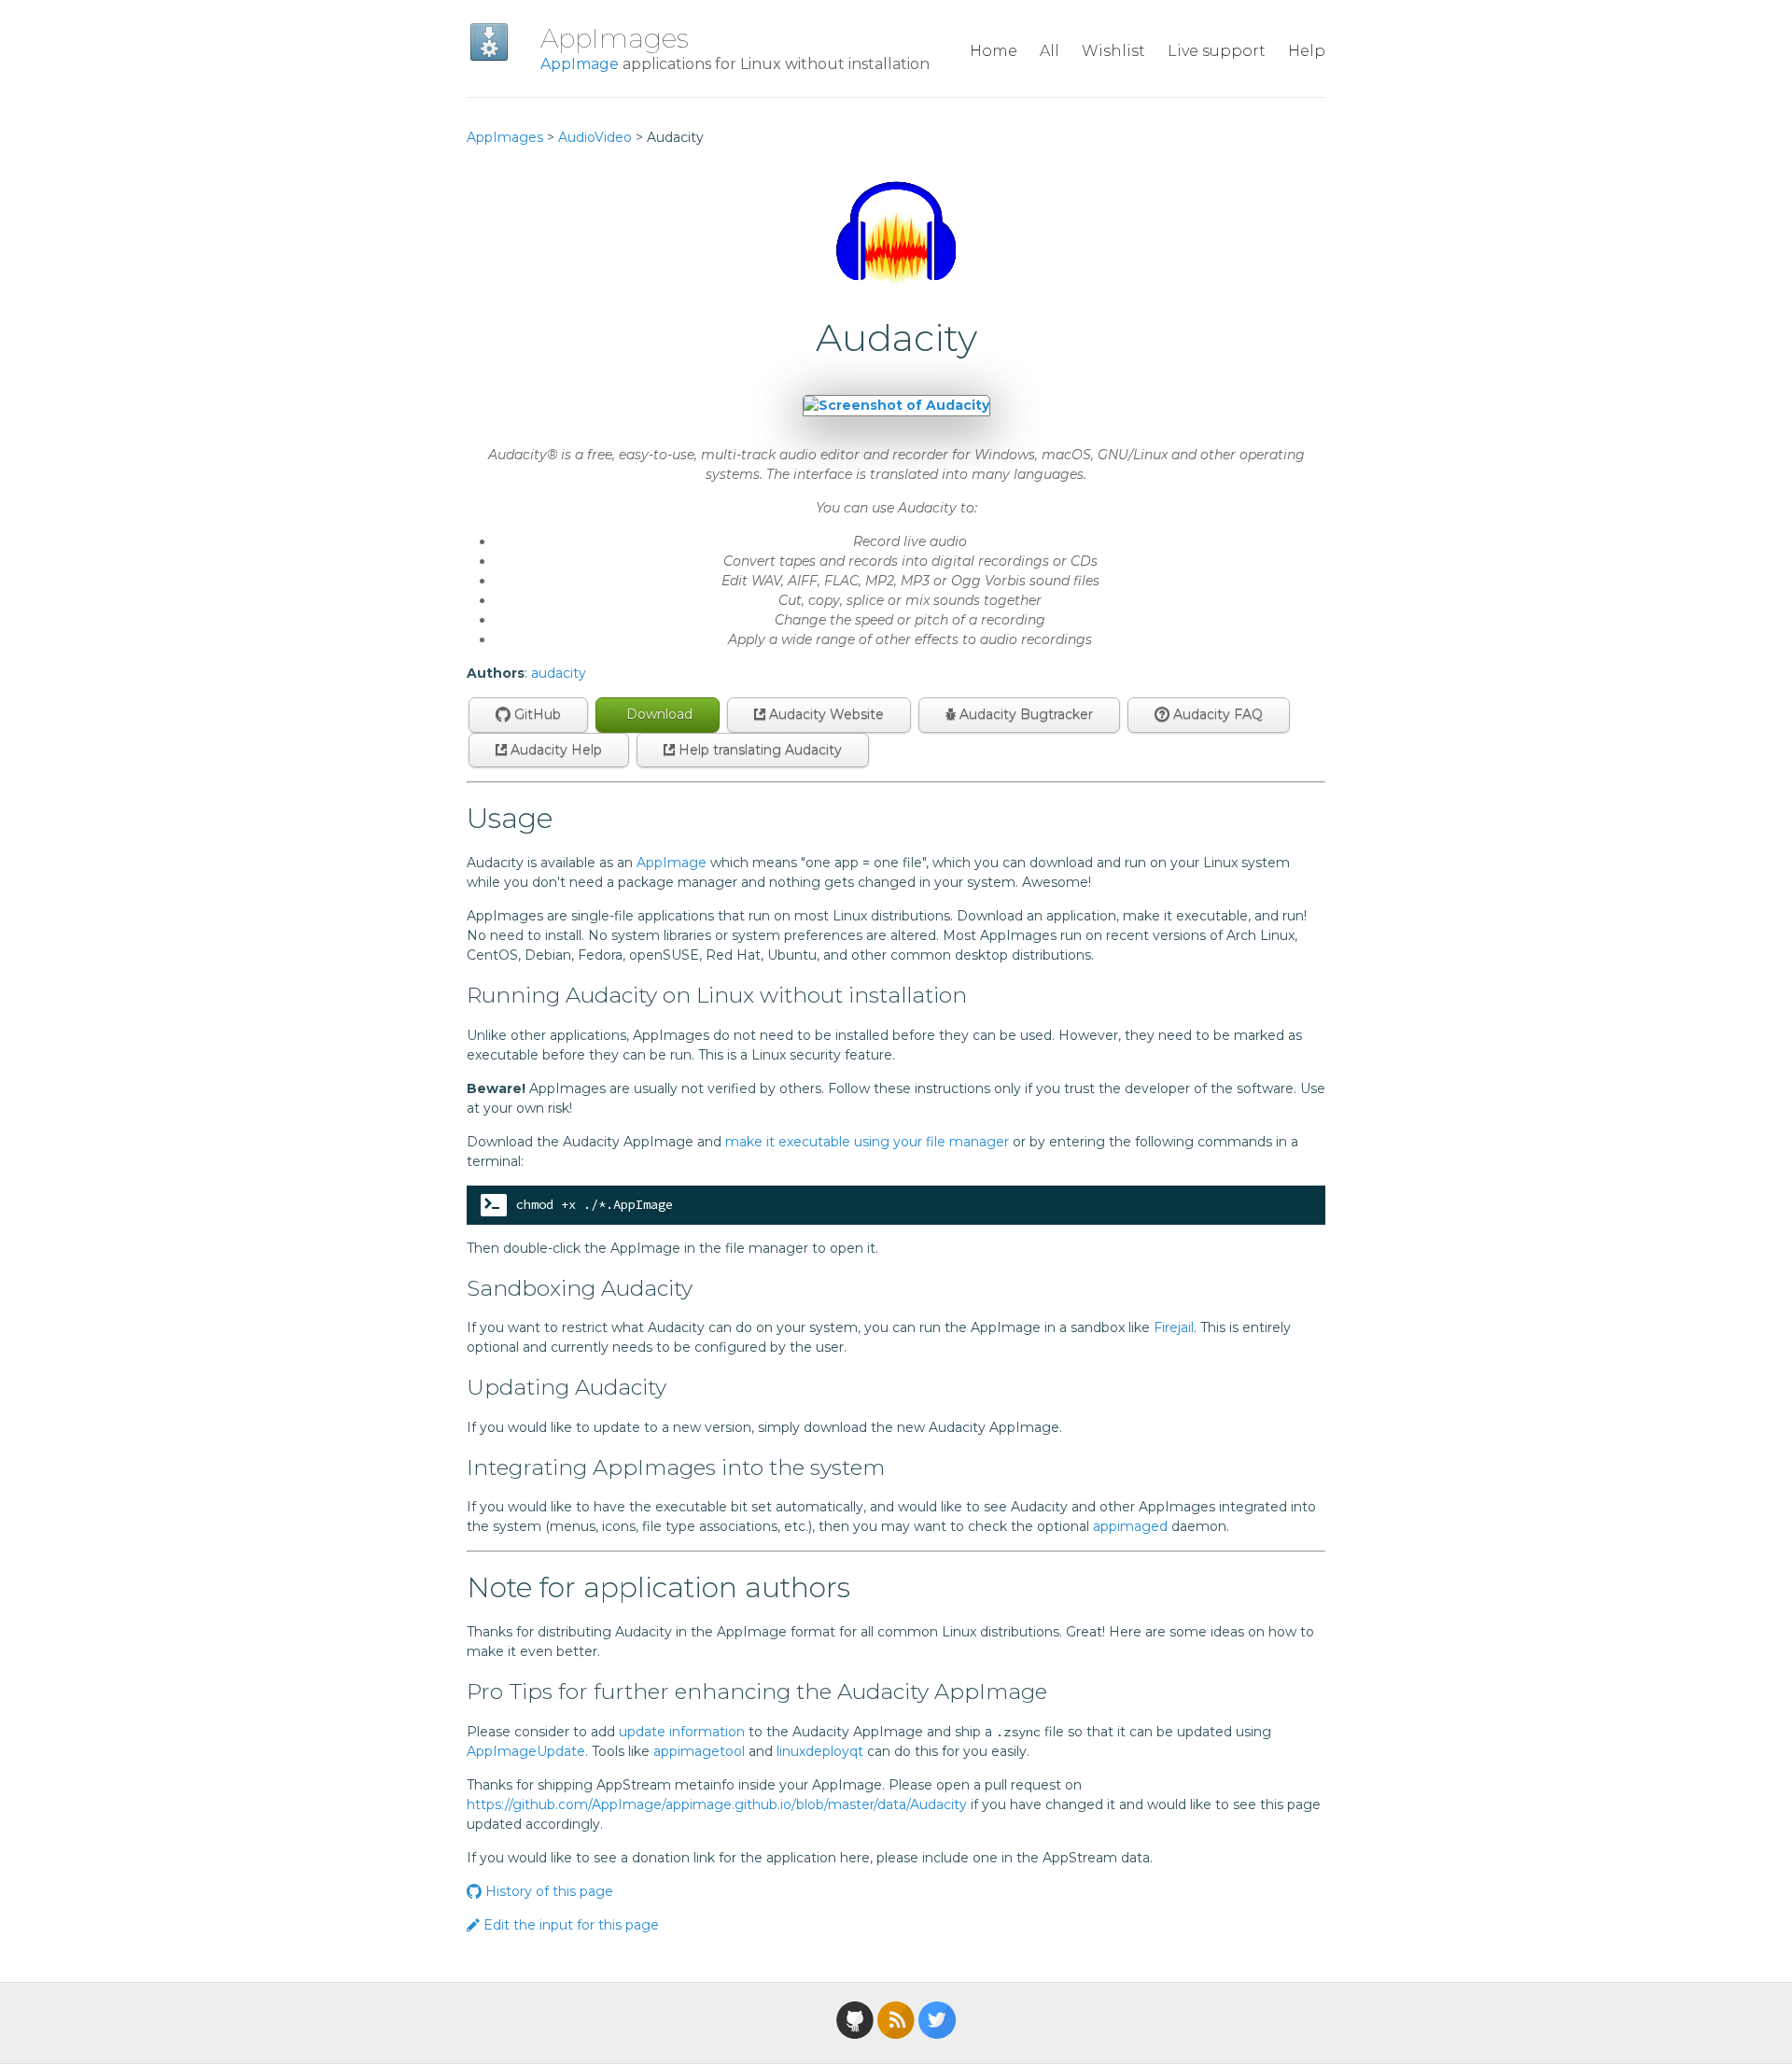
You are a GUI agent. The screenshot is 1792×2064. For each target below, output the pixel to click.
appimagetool (699, 1751)
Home (994, 51)
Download (658, 714)
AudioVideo (595, 137)
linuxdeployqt (820, 1751)
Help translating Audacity (758, 750)
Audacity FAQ (1216, 714)
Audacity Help (554, 750)
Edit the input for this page (569, 1925)
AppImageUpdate (526, 1751)
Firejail (1174, 1327)
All (1050, 51)
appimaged (1130, 1526)
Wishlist (1113, 51)
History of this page (547, 1891)
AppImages (615, 38)
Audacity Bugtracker (1024, 714)
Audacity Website (825, 714)
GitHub (536, 714)
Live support (1217, 51)
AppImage (580, 64)
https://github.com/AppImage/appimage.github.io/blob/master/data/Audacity (717, 1804)
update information (682, 1732)
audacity (559, 673)
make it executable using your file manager (867, 1142)
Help (1307, 51)
